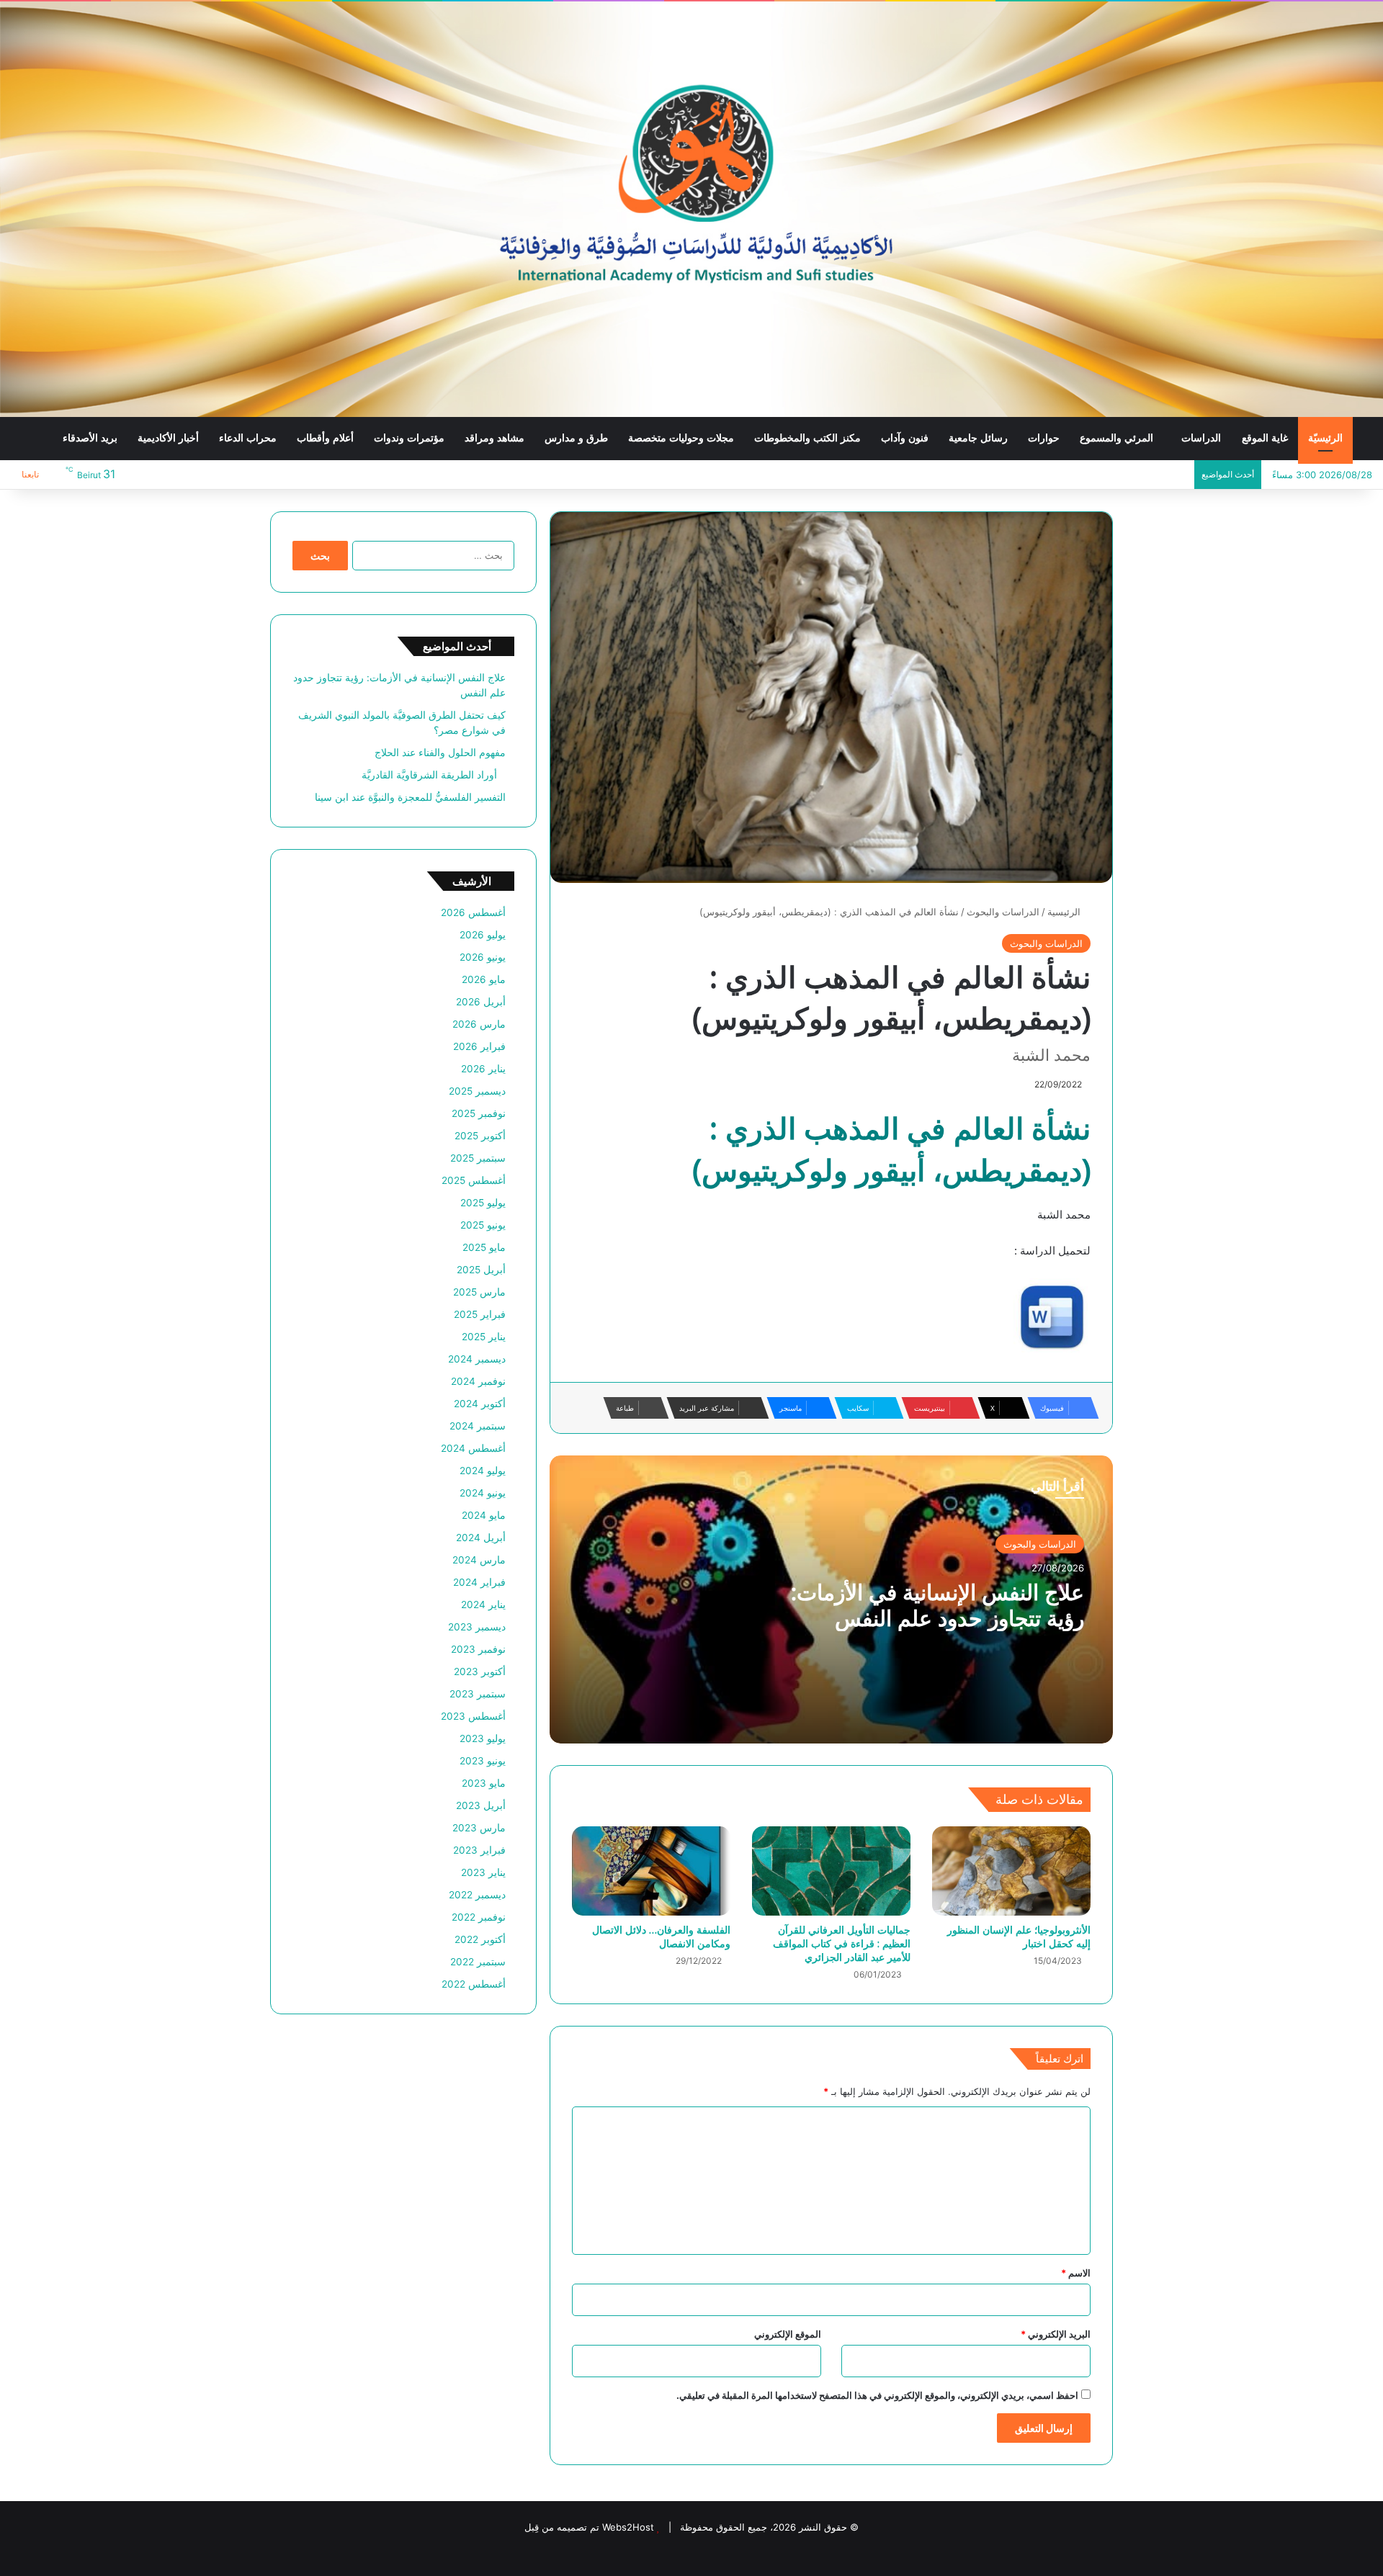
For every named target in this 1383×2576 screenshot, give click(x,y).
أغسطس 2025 (474, 1180)
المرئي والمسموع (1116, 438)
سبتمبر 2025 (478, 1158)
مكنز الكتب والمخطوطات (807, 438)
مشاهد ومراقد (494, 438)
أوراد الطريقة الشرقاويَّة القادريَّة (434, 775)
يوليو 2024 (483, 1471)
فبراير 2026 (479, 1046)
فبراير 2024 (479, 1582)
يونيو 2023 (483, 1761)
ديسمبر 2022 (477, 1895)
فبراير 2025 (480, 1314)
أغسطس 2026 (473, 912)
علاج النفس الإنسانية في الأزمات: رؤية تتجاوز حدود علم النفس (937, 1605)
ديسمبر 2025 (477, 1091)
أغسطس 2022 (474, 1984)
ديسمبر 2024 (477, 1359)
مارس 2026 (479, 1024)
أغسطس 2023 (473, 1716)
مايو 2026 (484, 979)
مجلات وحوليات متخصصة (681, 438)
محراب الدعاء (248, 438)
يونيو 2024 (483, 1493)
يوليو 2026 (483, 935)
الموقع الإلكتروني (788, 2334)
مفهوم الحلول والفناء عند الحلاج (440, 753)
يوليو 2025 (483, 1203)
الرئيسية (1065, 912)
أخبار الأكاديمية (168, 438)
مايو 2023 (484, 1783)
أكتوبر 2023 (480, 1671)
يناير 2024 (483, 1605)
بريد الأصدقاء (90, 438)
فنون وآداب (905, 438)
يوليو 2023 (483, 1738)
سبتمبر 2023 (478, 1694)
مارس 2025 (479, 1292)
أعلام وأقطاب (325, 438)
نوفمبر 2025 (479, 1113)
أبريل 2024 (481, 1538)
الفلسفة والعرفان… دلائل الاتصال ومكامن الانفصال (661, 1937)
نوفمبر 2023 (478, 1649)
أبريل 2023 (481, 1805)
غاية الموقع (1265, 438)
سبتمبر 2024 (478, 1426)
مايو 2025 (484, 1247)
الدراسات (1201, 438)
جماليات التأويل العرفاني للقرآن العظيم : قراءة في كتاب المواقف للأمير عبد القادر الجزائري (842, 1943)
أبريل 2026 (481, 1002)
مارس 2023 (479, 1828)
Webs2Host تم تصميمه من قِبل (589, 2527)
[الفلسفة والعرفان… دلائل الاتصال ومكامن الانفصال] (651, 1871)
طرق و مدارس (576, 438)
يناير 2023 (483, 1872)
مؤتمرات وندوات (409, 438)
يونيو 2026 (483, 957)
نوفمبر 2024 (478, 1381)
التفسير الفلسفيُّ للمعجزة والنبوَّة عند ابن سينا (410, 797)
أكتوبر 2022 (480, 1939)
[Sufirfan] (691, 209)
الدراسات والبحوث (1003, 912)
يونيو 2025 (483, 1225)
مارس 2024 (479, 1560)
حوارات (1044, 438)
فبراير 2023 (479, 1850)
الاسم (1076, 2273)
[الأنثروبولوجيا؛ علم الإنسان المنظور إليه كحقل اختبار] (1011, 1871)
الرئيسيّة (1325, 438)
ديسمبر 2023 (477, 1627)
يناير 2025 (484, 1337)
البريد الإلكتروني (1056, 2334)
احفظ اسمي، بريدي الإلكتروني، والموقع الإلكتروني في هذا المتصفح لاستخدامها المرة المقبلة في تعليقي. (877, 2395)
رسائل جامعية (978, 438)
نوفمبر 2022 (479, 1917)
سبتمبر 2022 (478, 1962)
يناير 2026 (483, 1069)
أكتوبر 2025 (480, 1136)
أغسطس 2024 (473, 1448)
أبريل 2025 (481, 1270)
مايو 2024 (484, 1515)
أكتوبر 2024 (480, 1404)
